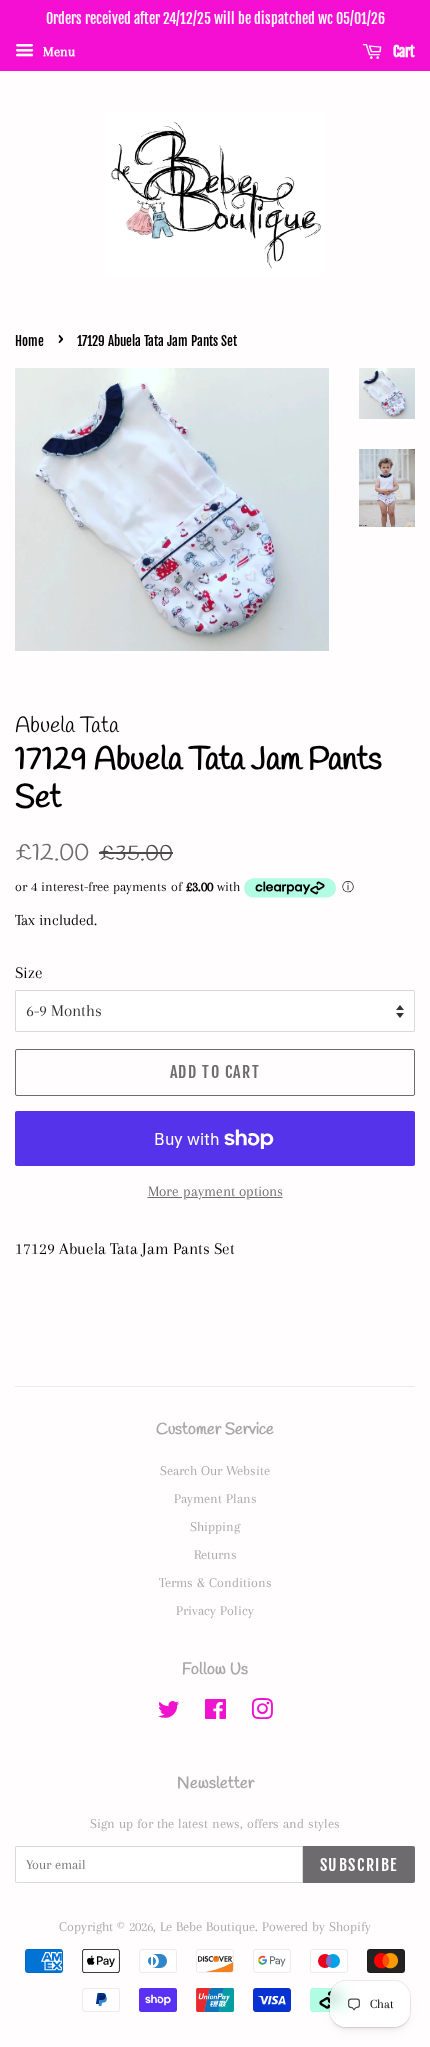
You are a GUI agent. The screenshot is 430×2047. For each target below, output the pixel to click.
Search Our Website (215, 1470)
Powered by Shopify (316, 1926)
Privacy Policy (215, 1610)
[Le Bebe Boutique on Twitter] (169, 1713)
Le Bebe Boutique (207, 1926)
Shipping (215, 1526)
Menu (57, 51)
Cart (402, 51)
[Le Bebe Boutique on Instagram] (262, 1713)
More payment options (215, 1191)
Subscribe (359, 1865)
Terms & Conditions (215, 1582)
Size (29, 972)
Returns (215, 1554)
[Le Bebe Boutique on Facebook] (215, 1713)
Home (29, 341)
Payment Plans (215, 1498)
